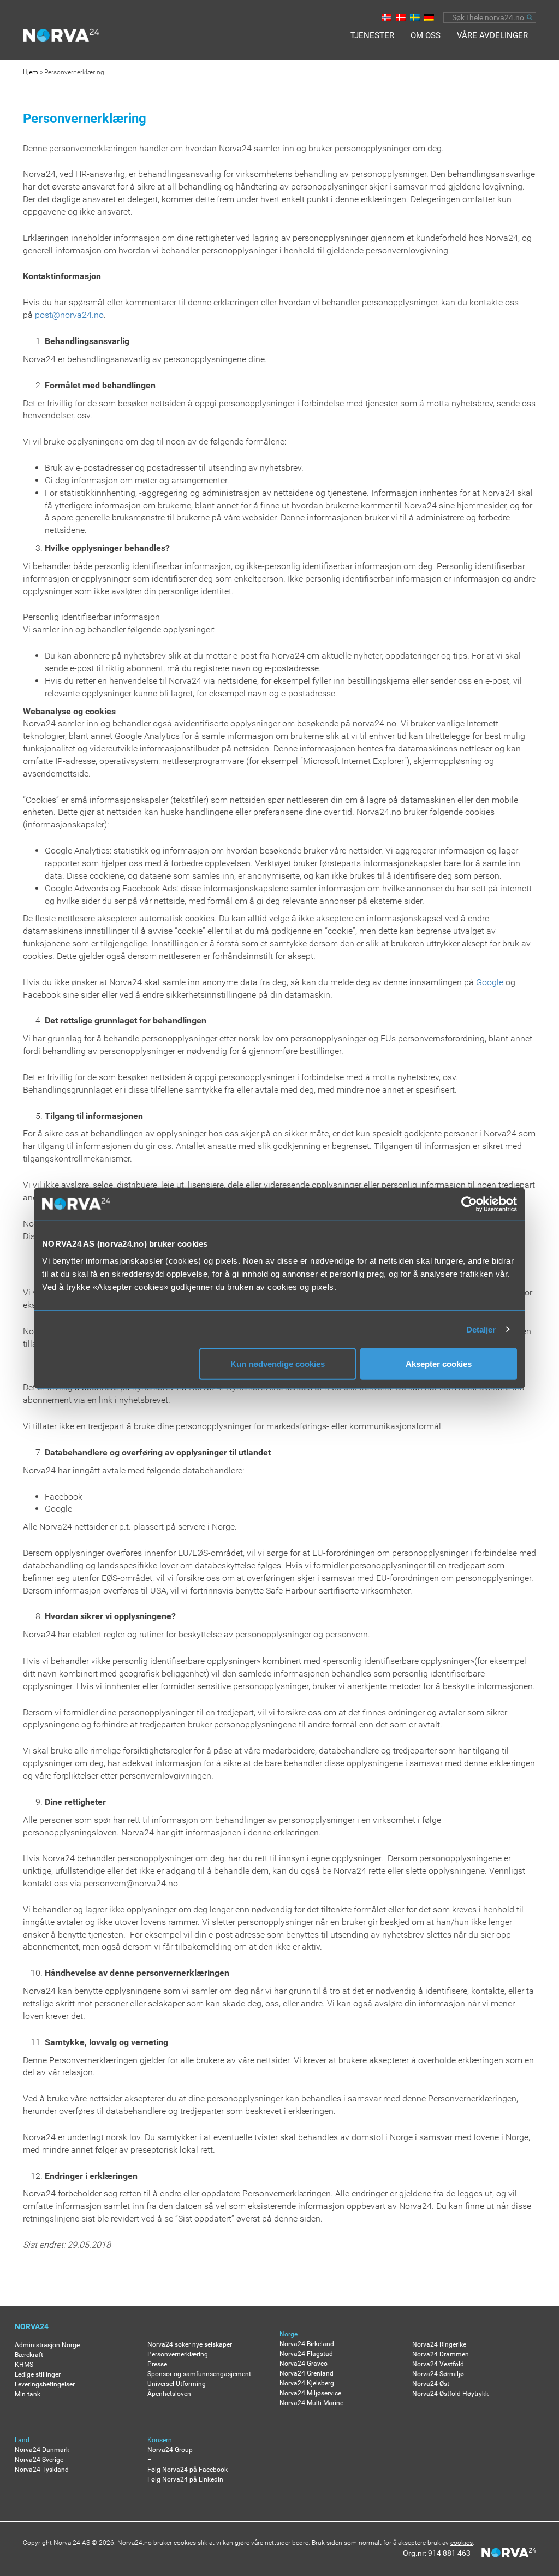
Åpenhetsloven (169, 2394)
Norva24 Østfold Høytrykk (450, 2394)
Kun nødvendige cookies (278, 1364)
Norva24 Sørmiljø (438, 2374)
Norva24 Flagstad (306, 2354)
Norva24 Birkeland (307, 2344)
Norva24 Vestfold (438, 2364)
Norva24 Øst (431, 2384)
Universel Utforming (177, 2384)
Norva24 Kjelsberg (307, 2383)
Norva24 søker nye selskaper (190, 2344)
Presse (157, 2364)
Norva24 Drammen (441, 2354)
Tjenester (372, 35)
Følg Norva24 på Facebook (188, 2470)
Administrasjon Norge (47, 2345)
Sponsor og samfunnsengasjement (199, 2374)
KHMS (24, 2365)
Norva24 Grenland (307, 2373)
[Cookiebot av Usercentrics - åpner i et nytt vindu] (469, 1204)
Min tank (28, 2394)
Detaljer (481, 1329)
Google (490, 982)
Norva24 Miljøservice (310, 2393)
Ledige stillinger (38, 2374)
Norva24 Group (170, 2450)
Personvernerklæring (178, 2354)
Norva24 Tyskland (42, 2470)
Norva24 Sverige (39, 2460)
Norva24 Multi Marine (311, 2403)
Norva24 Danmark (42, 2450)
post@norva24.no (69, 315)
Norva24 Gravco (304, 2364)
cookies (462, 2543)
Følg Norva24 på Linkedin (185, 2479)
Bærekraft (29, 2355)
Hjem (31, 72)
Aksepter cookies (439, 1364)
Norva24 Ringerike (439, 2344)
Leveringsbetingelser (45, 2384)
